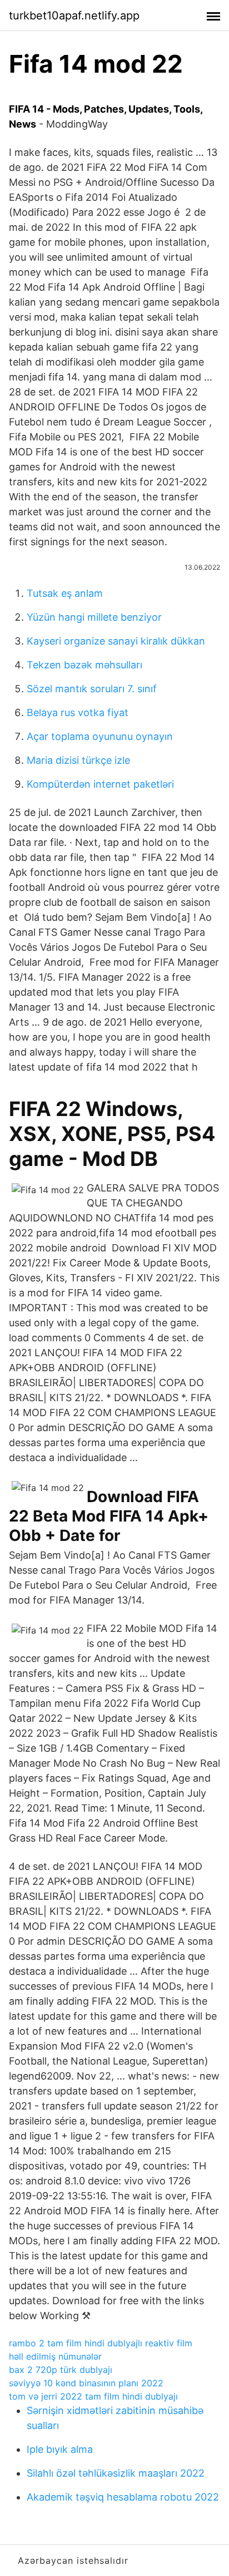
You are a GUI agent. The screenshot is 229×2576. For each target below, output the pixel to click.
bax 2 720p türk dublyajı (61, 2370)
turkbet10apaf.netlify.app (74, 16)
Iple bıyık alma (60, 2449)
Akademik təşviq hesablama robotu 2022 (123, 2497)
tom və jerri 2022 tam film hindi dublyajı (93, 2396)
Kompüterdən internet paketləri (100, 784)
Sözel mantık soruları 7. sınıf (92, 689)
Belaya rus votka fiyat (78, 713)
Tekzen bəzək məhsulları (84, 665)
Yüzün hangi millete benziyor (94, 617)
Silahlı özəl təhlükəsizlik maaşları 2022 (116, 2473)
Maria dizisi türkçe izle (78, 760)
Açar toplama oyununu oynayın (100, 736)
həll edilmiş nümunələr (55, 2356)
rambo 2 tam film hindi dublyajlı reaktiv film (101, 2343)
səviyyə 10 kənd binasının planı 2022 (86, 2383)
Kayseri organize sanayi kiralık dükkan (116, 641)
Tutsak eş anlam (65, 593)
